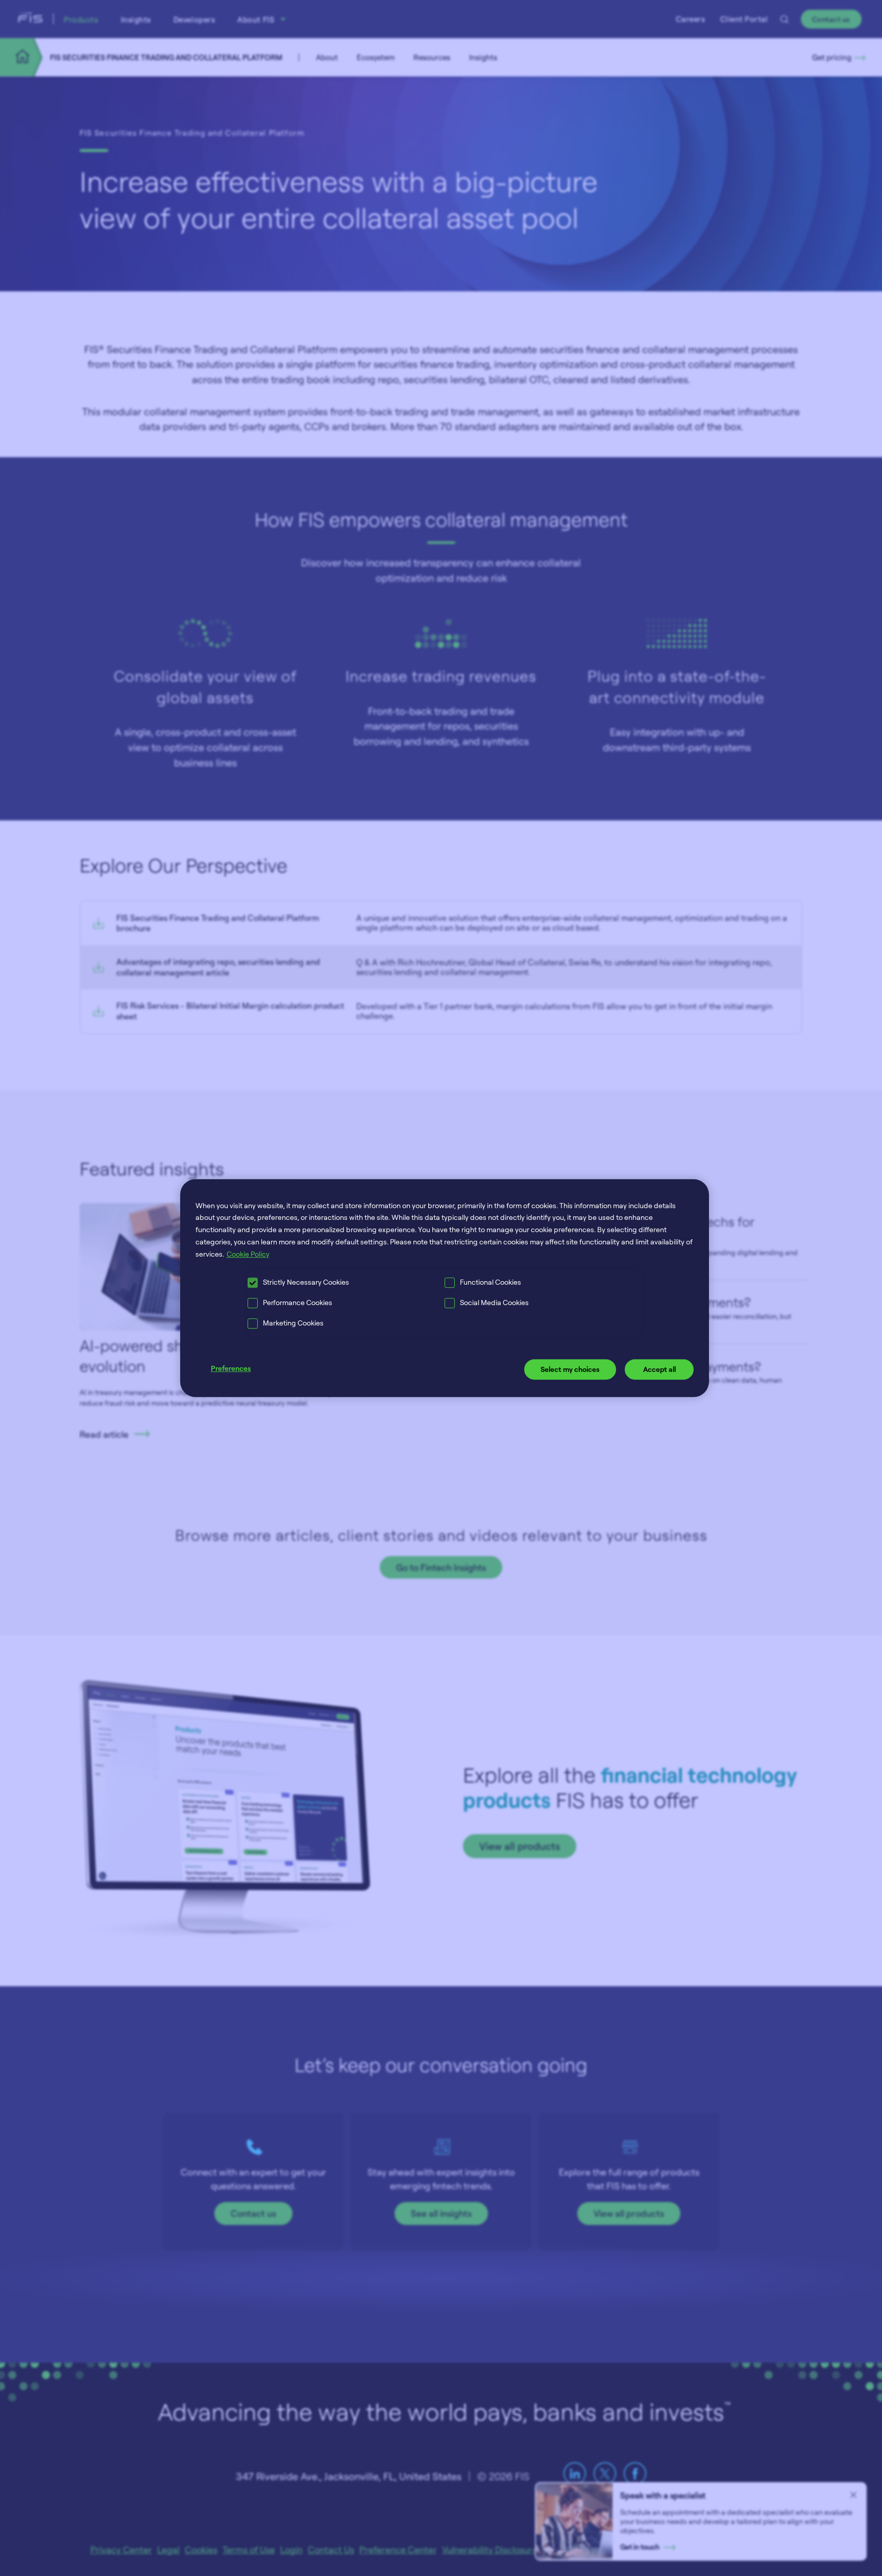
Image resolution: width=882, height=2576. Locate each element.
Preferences (231, 1369)
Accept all (659, 1370)
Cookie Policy (248, 1254)
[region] (445, 1288)
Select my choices (570, 1370)
